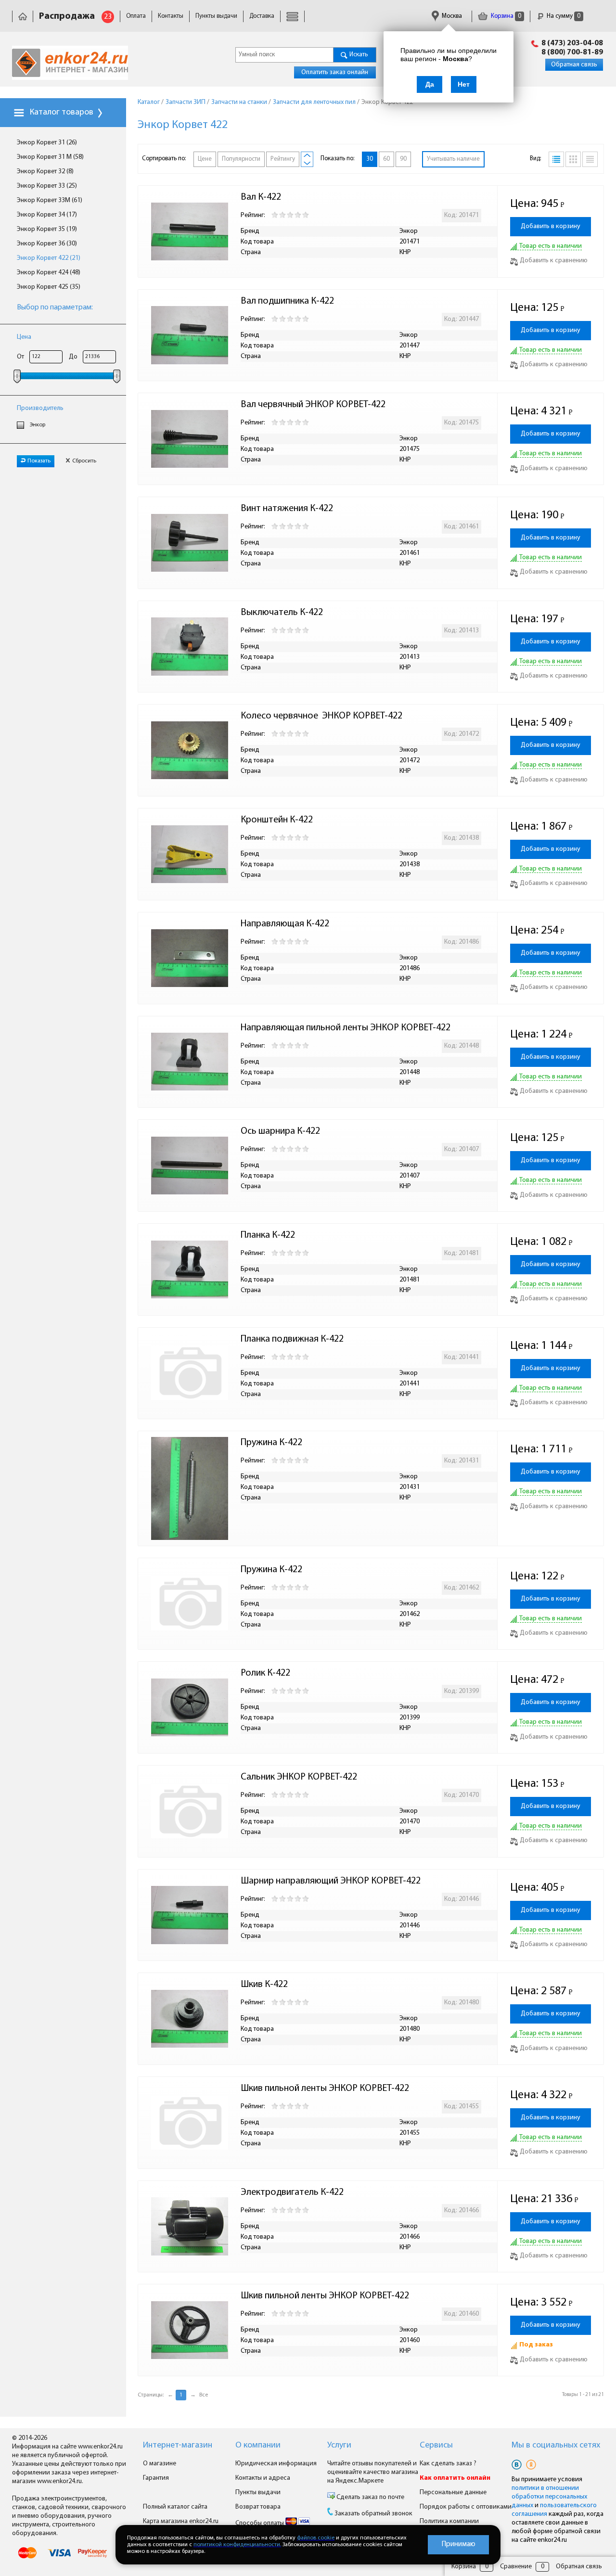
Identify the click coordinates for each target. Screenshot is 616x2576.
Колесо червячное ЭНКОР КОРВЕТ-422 (321, 716)
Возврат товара (258, 2507)
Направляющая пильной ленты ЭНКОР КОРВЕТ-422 (346, 1028)
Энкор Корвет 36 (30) (47, 244)
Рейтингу (283, 159)
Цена (24, 337)
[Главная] (23, 16)
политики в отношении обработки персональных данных (549, 2497)
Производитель (40, 408)
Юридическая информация (276, 2464)
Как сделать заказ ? (448, 2464)
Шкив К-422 (264, 1985)
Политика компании (449, 2521)
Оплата (136, 16)
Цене (205, 159)
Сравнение (516, 2567)
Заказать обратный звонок (373, 2514)
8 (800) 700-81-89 (572, 52)
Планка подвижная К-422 (292, 1339)
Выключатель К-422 (282, 613)
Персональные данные (453, 2493)
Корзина (505, 16)
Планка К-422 (268, 1235)
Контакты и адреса (263, 2478)
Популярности (241, 159)
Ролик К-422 (265, 1673)
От (20, 357)
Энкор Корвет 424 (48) (49, 273)
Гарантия (156, 2478)
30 (370, 159)
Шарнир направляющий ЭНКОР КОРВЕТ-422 (331, 1881)
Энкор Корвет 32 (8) (45, 172)
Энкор (38, 425)
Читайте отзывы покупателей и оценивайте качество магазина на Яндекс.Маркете (373, 2472)
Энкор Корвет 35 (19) (47, 229)
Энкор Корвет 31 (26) (47, 143)
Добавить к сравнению (554, 261)
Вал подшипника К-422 (287, 301)
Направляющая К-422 (285, 924)
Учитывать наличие (453, 159)
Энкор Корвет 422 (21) (49, 258)
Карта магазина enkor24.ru (181, 2521)
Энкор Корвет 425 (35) (49, 287)
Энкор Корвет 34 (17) (47, 215)
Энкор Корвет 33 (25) (47, 186)
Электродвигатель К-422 (292, 2192)
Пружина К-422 (271, 1443)
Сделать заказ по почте (370, 2497)
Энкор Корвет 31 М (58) (50, 157)
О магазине (160, 2464)
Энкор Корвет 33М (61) (50, 200)
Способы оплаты (260, 2523)
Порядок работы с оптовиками (466, 2507)
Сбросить (84, 461)
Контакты (171, 16)
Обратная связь (574, 65)
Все (204, 2395)
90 (403, 159)
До (73, 357)
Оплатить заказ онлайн (335, 72)
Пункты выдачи (216, 16)
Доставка (262, 16)
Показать (39, 461)
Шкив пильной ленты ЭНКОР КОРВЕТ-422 (325, 2089)
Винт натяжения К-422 (287, 509)
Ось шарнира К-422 (280, 1131)
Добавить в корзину (551, 226)
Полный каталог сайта (175, 2507)
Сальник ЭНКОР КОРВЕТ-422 (299, 1777)
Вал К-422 (261, 197)
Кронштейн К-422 (277, 820)
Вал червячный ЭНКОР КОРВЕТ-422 (313, 405)
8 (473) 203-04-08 (572, 43)
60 (386, 159)
